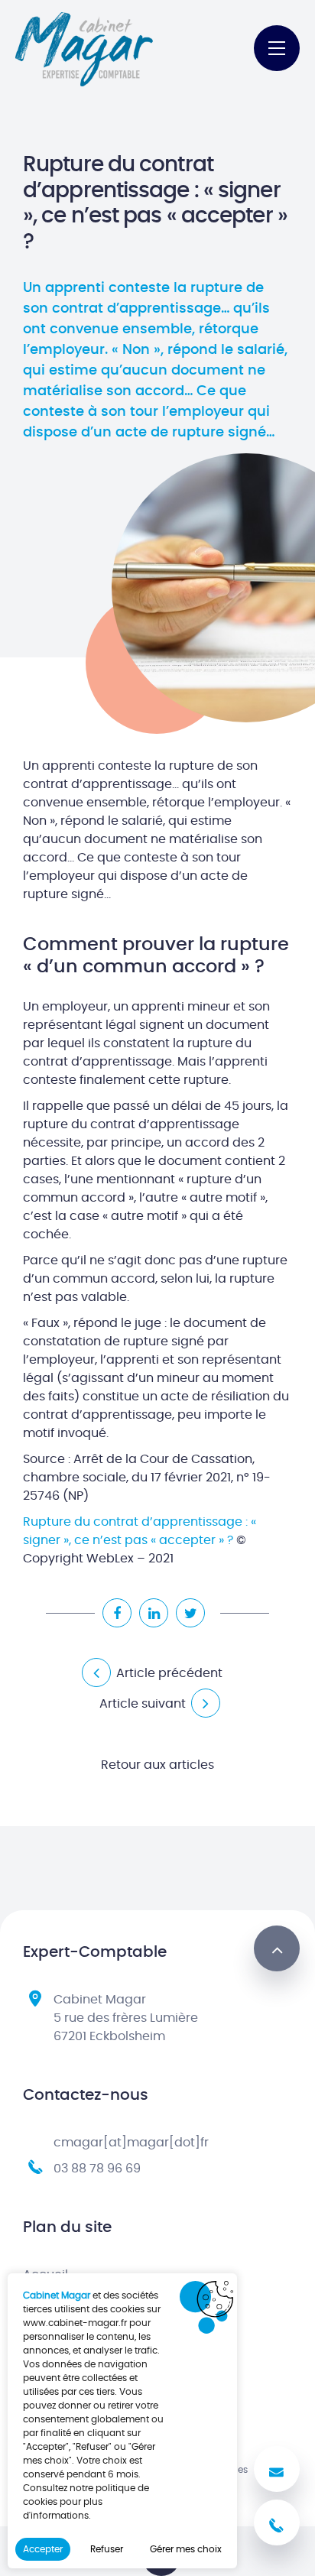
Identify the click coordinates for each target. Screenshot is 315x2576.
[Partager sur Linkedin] (154, 1613)
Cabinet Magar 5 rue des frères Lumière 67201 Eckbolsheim (126, 2018)
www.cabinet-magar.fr (75, 2323)
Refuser (107, 2549)
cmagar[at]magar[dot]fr (131, 2143)
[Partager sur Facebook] (117, 1613)
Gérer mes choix (186, 2549)
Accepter (43, 2549)
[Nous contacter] (277, 2469)
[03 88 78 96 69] (277, 2522)
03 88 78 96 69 (97, 2169)
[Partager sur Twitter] (190, 1613)
